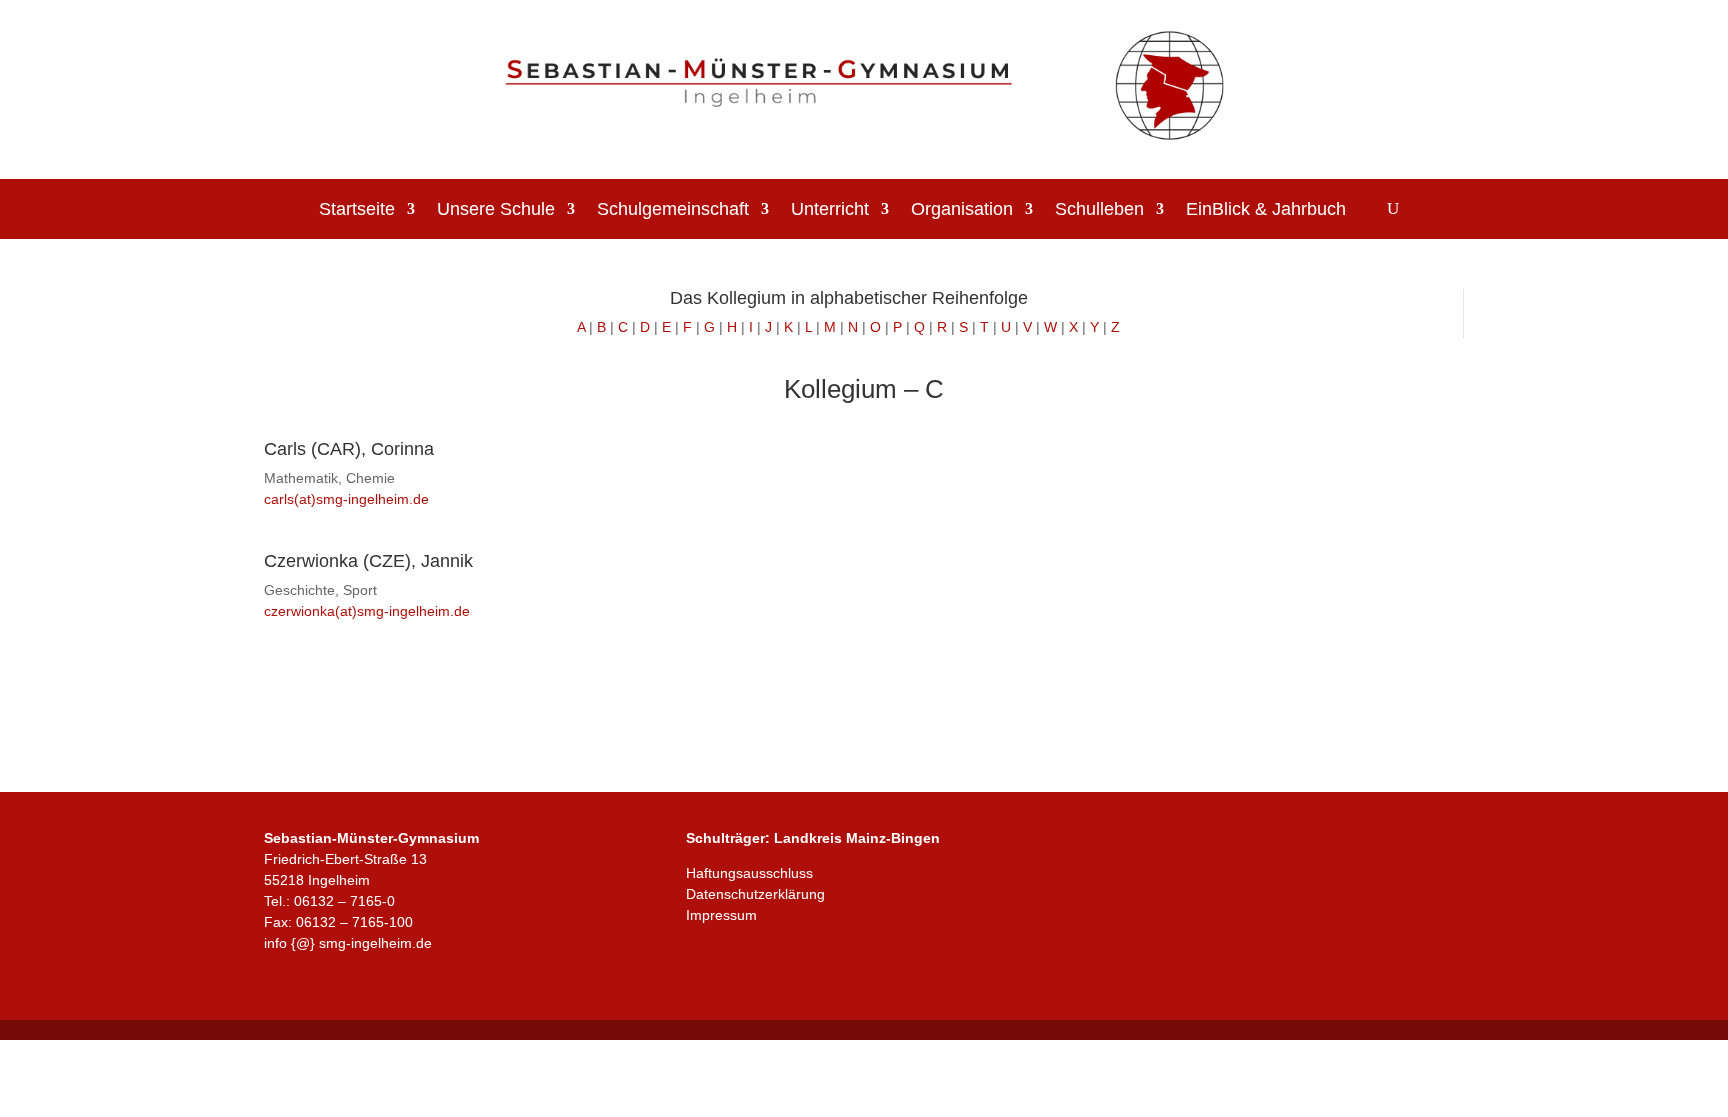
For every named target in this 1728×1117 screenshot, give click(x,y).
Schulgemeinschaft (673, 210)
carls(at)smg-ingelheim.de (346, 499)
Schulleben (1099, 210)
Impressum (721, 915)
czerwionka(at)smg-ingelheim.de (367, 611)
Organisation (962, 210)
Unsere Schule (496, 210)
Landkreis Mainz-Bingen (857, 838)
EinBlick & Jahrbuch (1266, 210)
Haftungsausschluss (749, 873)
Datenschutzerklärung (755, 894)
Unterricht (830, 210)
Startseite (357, 210)
